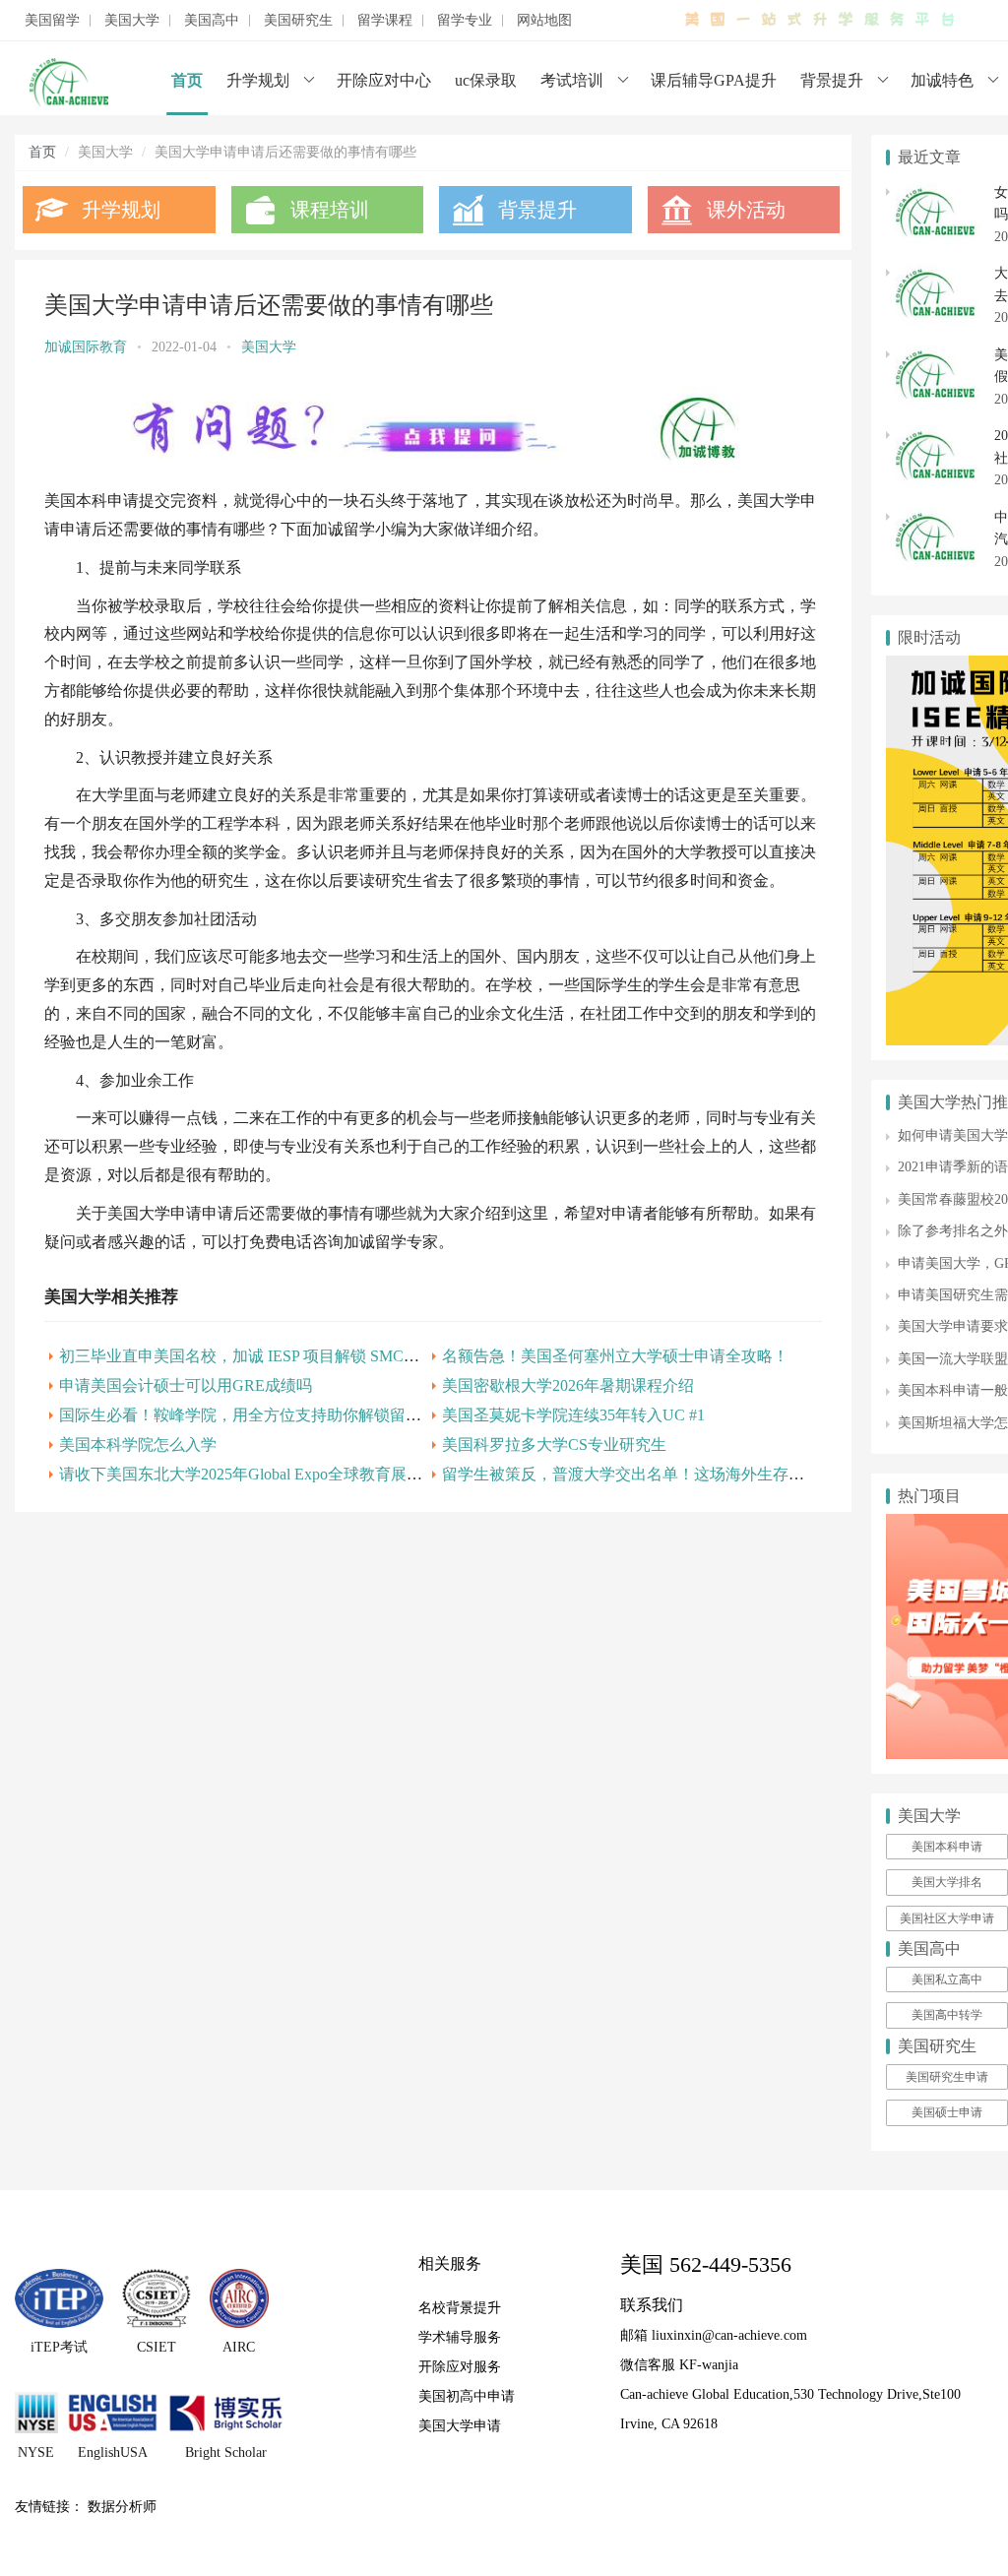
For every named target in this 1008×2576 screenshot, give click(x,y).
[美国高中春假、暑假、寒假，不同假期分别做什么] (935, 355)
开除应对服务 (460, 2367)
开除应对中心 (384, 80)
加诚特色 (942, 80)
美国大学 (132, 21)
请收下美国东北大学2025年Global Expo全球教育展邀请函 (256, 1474)
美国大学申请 (460, 2426)
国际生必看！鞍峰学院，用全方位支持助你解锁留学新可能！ (272, 1415)
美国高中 (212, 21)
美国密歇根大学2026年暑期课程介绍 (568, 1385)
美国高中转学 (947, 2015)
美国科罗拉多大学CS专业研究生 (554, 1445)
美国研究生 (298, 21)
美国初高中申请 (467, 2396)
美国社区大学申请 (947, 1918)
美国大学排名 (947, 1882)
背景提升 (832, 80)
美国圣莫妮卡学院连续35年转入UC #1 (573, 1415)
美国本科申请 (947, 1847)
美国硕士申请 (947, 2112)
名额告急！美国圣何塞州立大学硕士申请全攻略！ (615, 1356)
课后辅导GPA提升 (714, 80)
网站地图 (544, 21)
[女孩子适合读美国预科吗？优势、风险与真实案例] (935, 192)
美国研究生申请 (947, 2077)
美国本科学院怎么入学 (138, 1445)
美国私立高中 (947, 1979)
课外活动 (746, 210)
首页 (187, 80)
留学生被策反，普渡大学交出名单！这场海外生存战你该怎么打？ (670, 1474)
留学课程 (385, 21)
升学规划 (258, 80)
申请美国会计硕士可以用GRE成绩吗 (186, 1385)
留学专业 (465, 21)
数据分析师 (122, 2507)
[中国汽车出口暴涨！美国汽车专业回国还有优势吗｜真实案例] (935, 517)
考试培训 (572, 80)
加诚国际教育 (86, 347)
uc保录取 (486, 80)
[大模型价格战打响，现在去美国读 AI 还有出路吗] (935, 273)
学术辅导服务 (460, 2337)
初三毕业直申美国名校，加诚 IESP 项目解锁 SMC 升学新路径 (273, 1356)
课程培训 (330, 210)
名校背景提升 (460, 2308)
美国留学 (52, 21)
